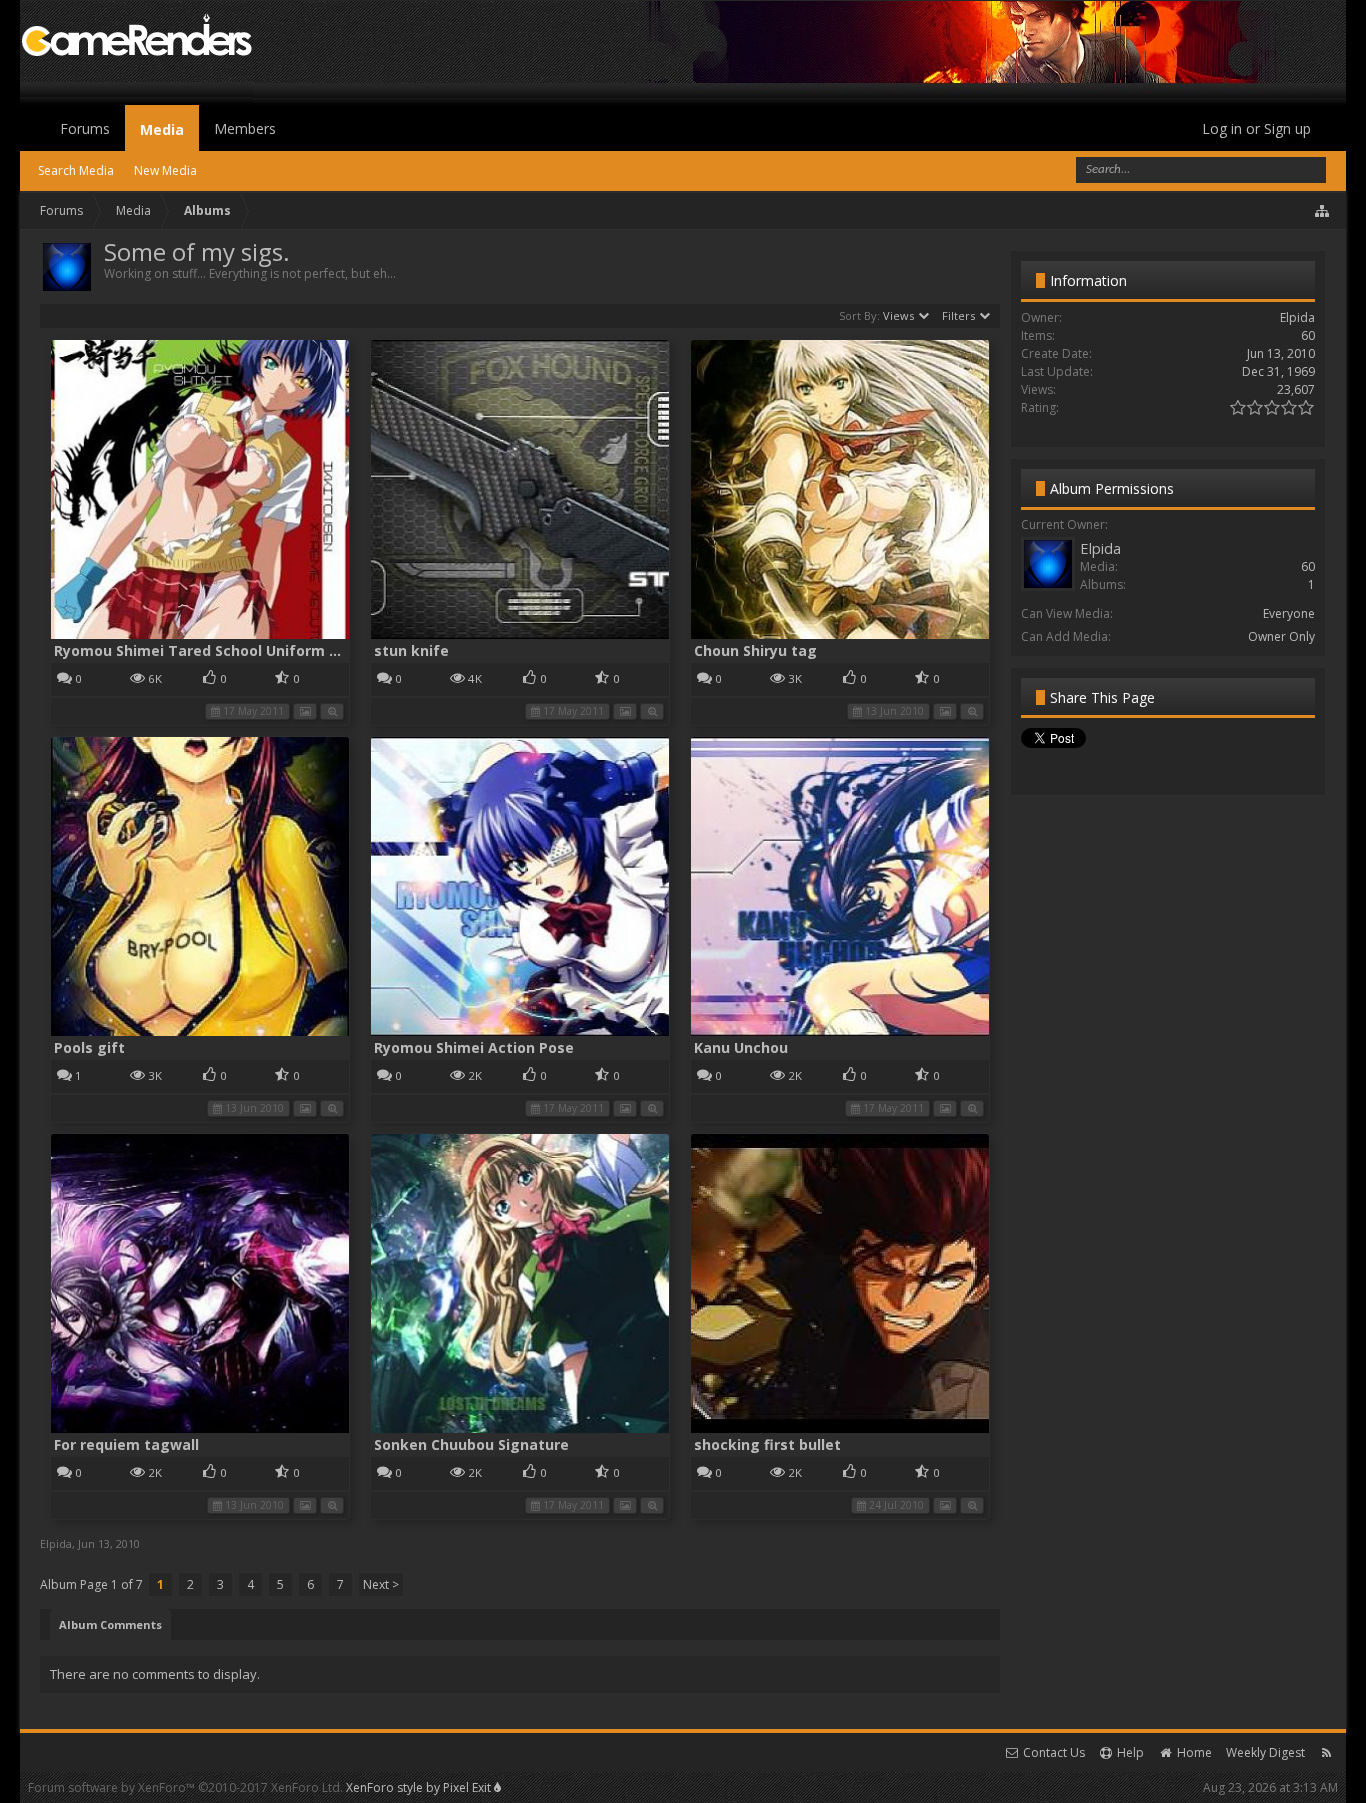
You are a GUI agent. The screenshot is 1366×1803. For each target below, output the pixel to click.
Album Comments (110, 1624)
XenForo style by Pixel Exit (420, 1787)
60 (1308, 566)
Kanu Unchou (741, 1047)
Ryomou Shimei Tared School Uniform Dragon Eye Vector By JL (277, 650)
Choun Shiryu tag (755, 650)
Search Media (76, 170)
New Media (165, 170)
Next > (381, 1584)
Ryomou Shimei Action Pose (474, 1047)
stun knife (411, 650)
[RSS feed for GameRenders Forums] (1326, 1752)
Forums (85, 128)
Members (245, 128)
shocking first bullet (767, 1444)
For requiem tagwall (126, 1444)
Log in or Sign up (1256, 128)
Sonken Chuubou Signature (471, 1444)
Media (162, 129)
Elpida (56, 1543)
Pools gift (89, 1047)
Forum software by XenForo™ (185, 1787)
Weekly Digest (1265, 1752)
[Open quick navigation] (1323, 211)
